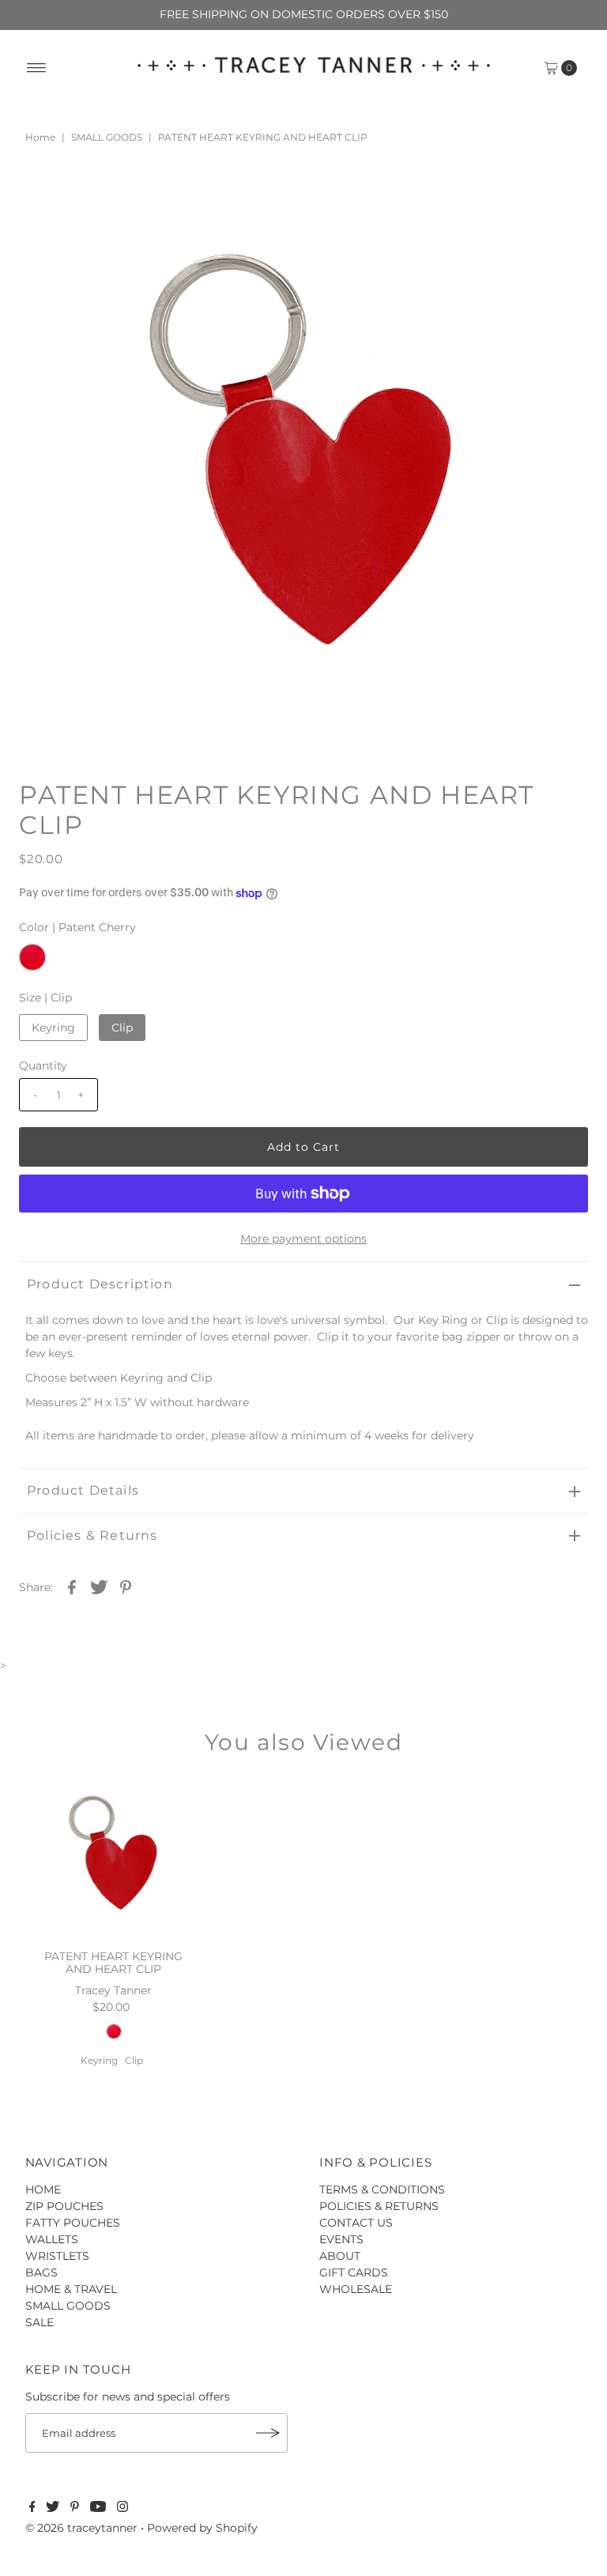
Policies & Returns (92, 1535)
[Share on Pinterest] (126, 1586)
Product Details (83, 1490)
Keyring (53, 1028)
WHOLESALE (356, 2289)
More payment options (303, 1239)
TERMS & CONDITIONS (382, 2189)
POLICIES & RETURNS (379, 2206)
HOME (43, 2189)
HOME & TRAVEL (71, 2289)
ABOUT (340, 2256)
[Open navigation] (37, 68)
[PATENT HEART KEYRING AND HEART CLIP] (114, 1859)
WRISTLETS (57, 2256)
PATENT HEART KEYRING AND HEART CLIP (113, 1963)
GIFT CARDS (354, 2272)
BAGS (41, 2272)
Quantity (43, 1065)
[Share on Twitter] (99, 1586)
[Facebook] (32, 2508)
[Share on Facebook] (72, 1586)
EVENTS (341, 2239)
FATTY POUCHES (73, 2223)
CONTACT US (356, 2223)
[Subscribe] (268, 2433)
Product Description (100, 1284)
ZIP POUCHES (64, 2206)
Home (40, 137)
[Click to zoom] (563, 213)
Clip (122, 1028)
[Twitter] (53, 2508)
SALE (40, 2322)
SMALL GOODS (107, 137)
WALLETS (52, 2239)
